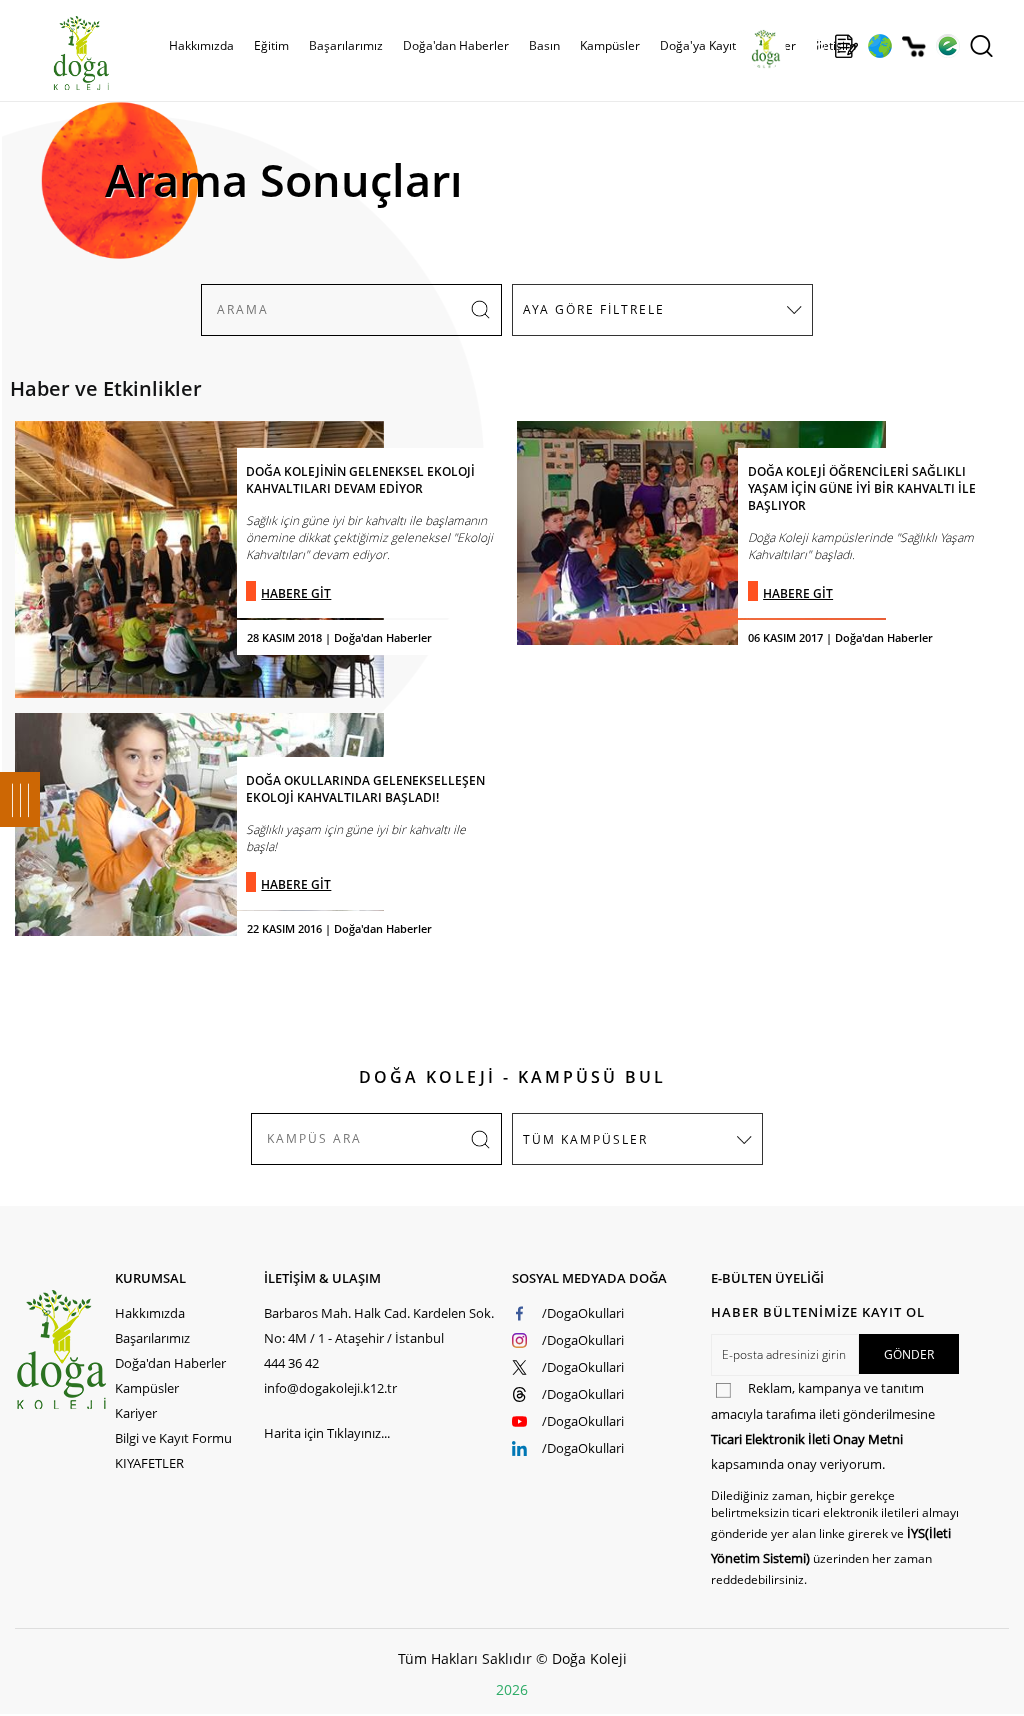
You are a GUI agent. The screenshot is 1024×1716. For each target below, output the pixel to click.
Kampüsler (610, 45)
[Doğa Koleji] (64, 1349)
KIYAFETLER (149, 1463)
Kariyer (136, 1413)
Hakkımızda (150, 1313)
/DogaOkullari (583, 1313)
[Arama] (981, 46)
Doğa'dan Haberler (456, 45)
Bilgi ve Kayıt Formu (173, 1438)
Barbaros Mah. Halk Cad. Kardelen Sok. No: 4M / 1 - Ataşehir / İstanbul (379, 1325)
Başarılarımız (152, 1338)
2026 (512, 1689)
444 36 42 (291, 1363)
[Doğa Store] (913, 46)
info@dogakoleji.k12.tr (330, 1388)
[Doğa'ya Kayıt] (846, 46)
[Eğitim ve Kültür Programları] (879, 46)
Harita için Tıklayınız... (327, 1433)
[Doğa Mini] (812, 46)
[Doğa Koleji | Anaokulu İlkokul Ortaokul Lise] (60, 53)
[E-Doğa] (947, 46)
